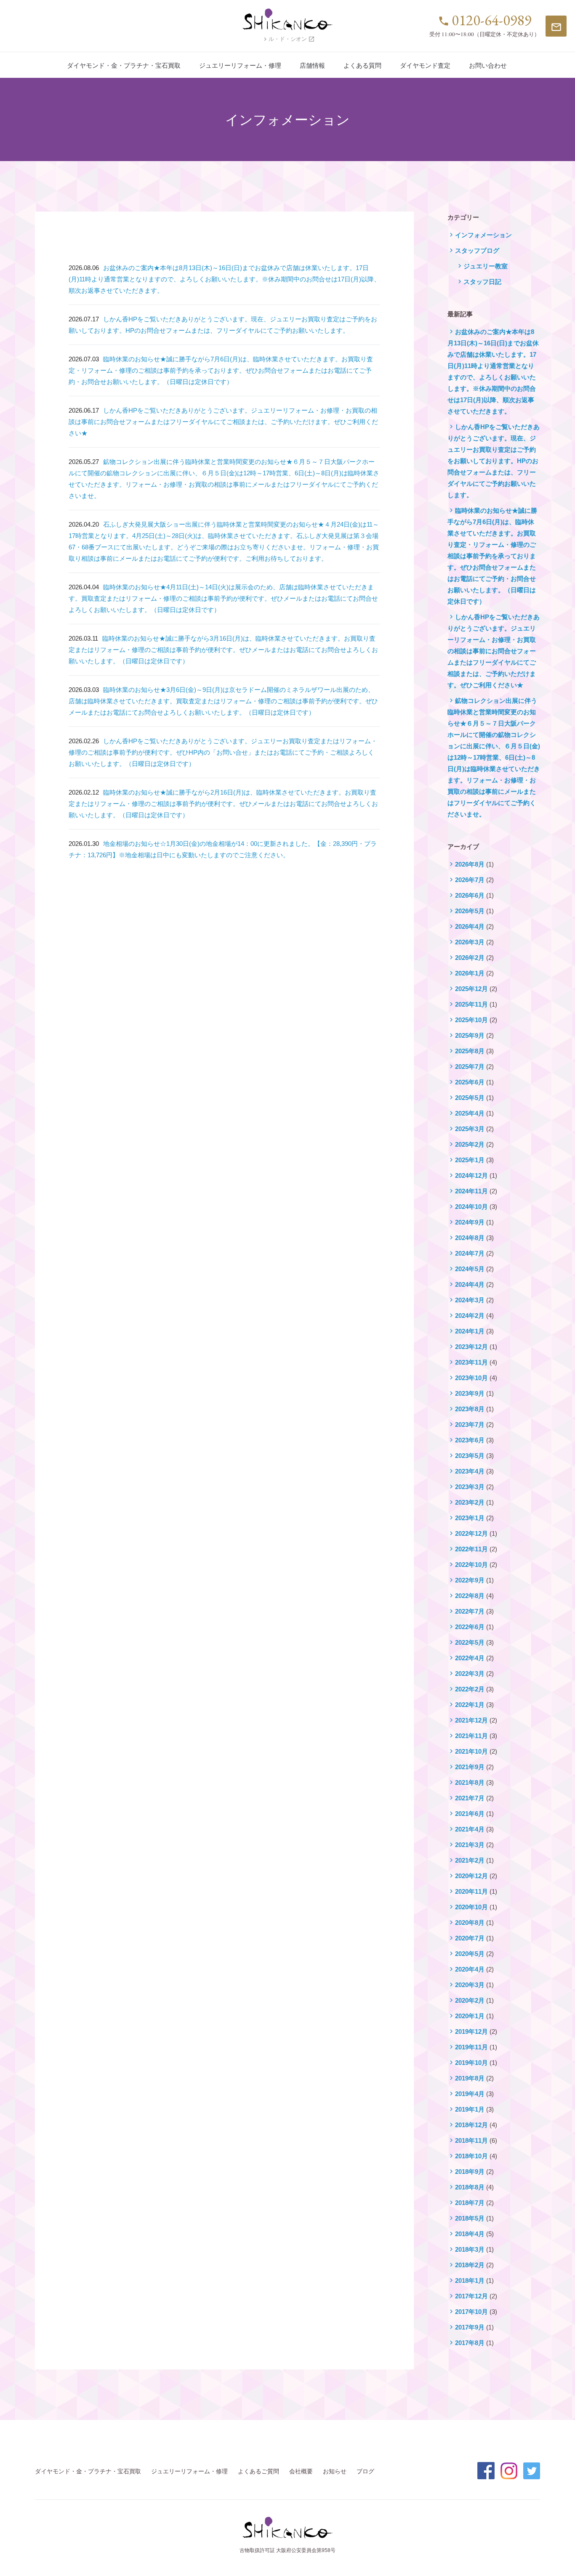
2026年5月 (470, 911)
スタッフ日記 (482, 282)
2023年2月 (470, 1502)
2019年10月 (471, 2063)
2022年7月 (470, 1611)
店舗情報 (312, 65)
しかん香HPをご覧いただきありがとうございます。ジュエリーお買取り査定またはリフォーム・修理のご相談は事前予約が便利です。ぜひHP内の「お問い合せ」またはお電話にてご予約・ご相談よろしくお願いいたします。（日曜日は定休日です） (223, 752)
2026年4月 (470, 926)
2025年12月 (471, 989)
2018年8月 (470, 2187)
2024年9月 (470, 1222)
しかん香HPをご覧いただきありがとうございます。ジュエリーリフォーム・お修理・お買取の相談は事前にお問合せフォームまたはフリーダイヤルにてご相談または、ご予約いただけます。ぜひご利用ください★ (223, 422)
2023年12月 (471, 1347)
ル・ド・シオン (288, 39)
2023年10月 (471, 1378)
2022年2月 (470, 1689)
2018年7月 (470, 2203)
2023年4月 (470, 1471)
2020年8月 (470, 1923)
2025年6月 (470, 1082)
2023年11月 (471, 1362)
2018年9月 (470, 2172)
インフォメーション (483, 235)
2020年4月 (470, 1969)
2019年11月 (471, 2047)
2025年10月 (471, 1020)
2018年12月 (471, 2125)
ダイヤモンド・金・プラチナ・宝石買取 (124, 65)
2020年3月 (470, 1985)
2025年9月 (470, 1035)
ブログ (365, 2471)
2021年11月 (471, 1736)
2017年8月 (470, 2343)
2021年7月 (470, 1798)
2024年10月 (471, 1207)
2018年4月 (470, 2234)
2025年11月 (471, 1004)
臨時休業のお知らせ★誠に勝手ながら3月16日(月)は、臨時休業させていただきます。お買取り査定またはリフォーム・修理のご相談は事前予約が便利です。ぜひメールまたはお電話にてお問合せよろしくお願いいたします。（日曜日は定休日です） (223, 650)
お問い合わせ (488, 65)
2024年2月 (470, 1316)
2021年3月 (470, 1845)
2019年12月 (471, 2031)
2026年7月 (470, 880)
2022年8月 (470, 1596)
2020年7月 (470, 1938)
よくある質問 (362, 65)
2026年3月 (470, 942)
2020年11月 (471, 1891)
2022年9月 (470, 1580)
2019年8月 (470, 2078)
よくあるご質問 (258, 2471)
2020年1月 (470, 2016)
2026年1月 (470, 973)
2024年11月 (471, 1191)
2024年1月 (470, 1331)
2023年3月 (470, 1487)
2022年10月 (471, 1565)
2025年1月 (470, 1160)
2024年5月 (470, 1269)
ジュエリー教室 (486, 266)
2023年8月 (470, 1409)
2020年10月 (471, 1907)
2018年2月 (470, 2265)
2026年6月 (470, 895)
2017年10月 (471, 2312)
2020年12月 (471, 1876)
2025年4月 (470, 1113)
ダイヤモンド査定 (425, 65)
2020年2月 (470, 2000)
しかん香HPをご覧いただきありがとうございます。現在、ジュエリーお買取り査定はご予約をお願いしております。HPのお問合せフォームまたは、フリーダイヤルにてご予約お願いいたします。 (494, 461)
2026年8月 (470, 864)
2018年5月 (470, 2218)
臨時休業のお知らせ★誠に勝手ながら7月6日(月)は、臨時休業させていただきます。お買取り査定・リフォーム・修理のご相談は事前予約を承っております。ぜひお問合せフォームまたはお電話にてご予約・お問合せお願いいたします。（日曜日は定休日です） (221, 370)
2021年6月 (470, 1814)
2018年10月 (471, 2156)
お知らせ (335, 2471)
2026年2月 (470, 958)
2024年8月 (470, 1238)
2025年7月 (470, 1067)
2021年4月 (470, 1829)
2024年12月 (471, 1175)
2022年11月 (471, 1549)
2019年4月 (470, 2094)
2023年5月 (470, 1456)
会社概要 (301, 2471)
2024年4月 (470, 1284)
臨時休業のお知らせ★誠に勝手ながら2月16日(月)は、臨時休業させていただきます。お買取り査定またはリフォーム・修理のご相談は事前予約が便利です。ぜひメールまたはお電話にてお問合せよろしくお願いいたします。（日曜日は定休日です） (223, 804)
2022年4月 (470, 1658)
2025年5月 (470, 1098)
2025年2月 (470, 1144)
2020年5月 (470, 1954)
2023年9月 (470, 1393)
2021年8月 (470, 1782)
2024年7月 (470, 1253)
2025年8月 (470, 1051)
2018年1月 (470, 2281)
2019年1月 (470, 2109)
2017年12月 (471, 2296)
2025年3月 (470, 1129)
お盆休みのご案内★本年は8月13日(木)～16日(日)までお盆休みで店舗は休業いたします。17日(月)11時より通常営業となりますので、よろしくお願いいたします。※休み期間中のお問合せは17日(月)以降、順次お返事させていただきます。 (224, 279)
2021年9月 (470, 1767)
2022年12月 (471, 1533)
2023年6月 (470, 1440)
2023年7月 (470, 1424)
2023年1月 (470, 1518)
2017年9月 (470, 2327)
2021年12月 (471, 1720)
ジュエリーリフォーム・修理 (240, 65)
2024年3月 (470, 1300)
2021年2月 (470, 1860)
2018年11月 (471, 2140)
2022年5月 (470, 1642)
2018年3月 (470, 2249)
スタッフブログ (477, 250)
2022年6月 (470, 1627)
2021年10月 (471, 1751)
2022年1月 (470, 1705)
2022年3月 (470, 1674)
